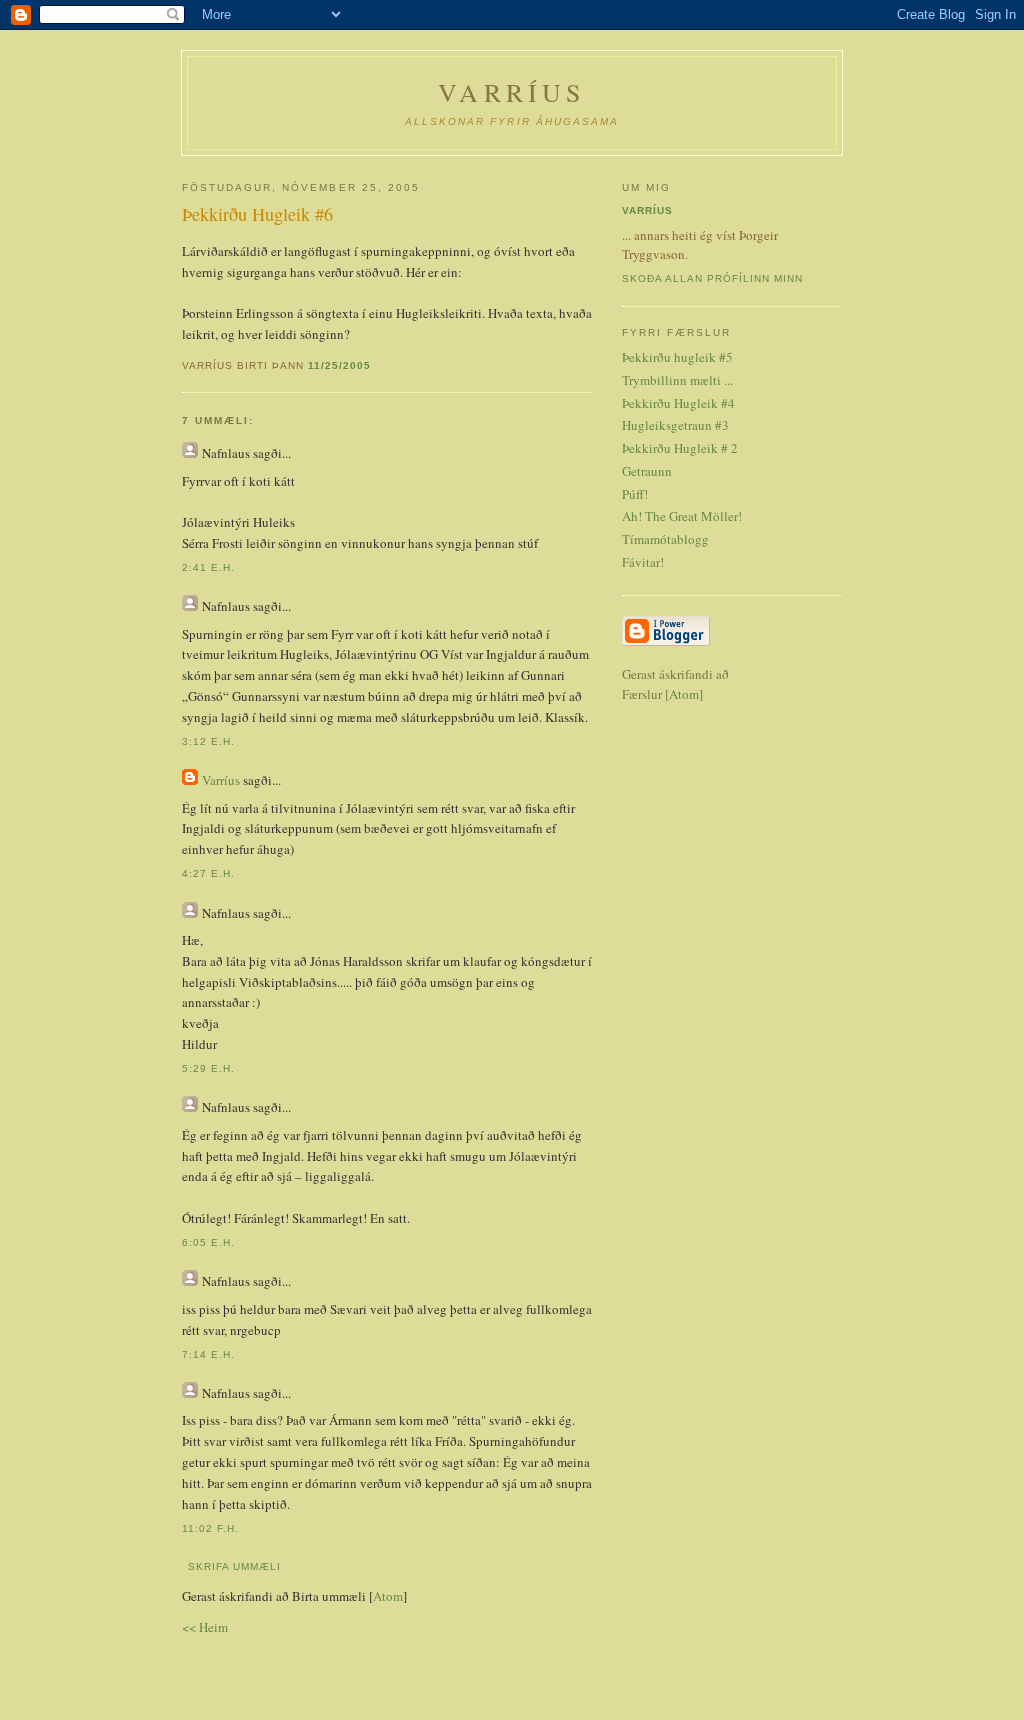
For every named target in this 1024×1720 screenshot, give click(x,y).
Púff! (635, 494)
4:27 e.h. (208, 873)
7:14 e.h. (208, 1354)
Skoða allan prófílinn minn (712, 278)
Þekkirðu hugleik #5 (677, 357)
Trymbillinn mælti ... (677, 380)
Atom (388, 1596)
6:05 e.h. (208, 1242)
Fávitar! (643, 562)
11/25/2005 (339, 365)
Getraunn (647, 471)
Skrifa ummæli (234, 1566)
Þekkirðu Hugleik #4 (678, 403)
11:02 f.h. (210, 1528)
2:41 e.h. (208, 567)
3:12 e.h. (208, 741)
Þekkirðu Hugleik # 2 (680, 448)
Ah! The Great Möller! (682, 516)
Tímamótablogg (665, 539)
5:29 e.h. (208, 1068)
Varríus (511, 92)
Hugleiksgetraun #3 (675, 425)
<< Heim (205, 1627)
